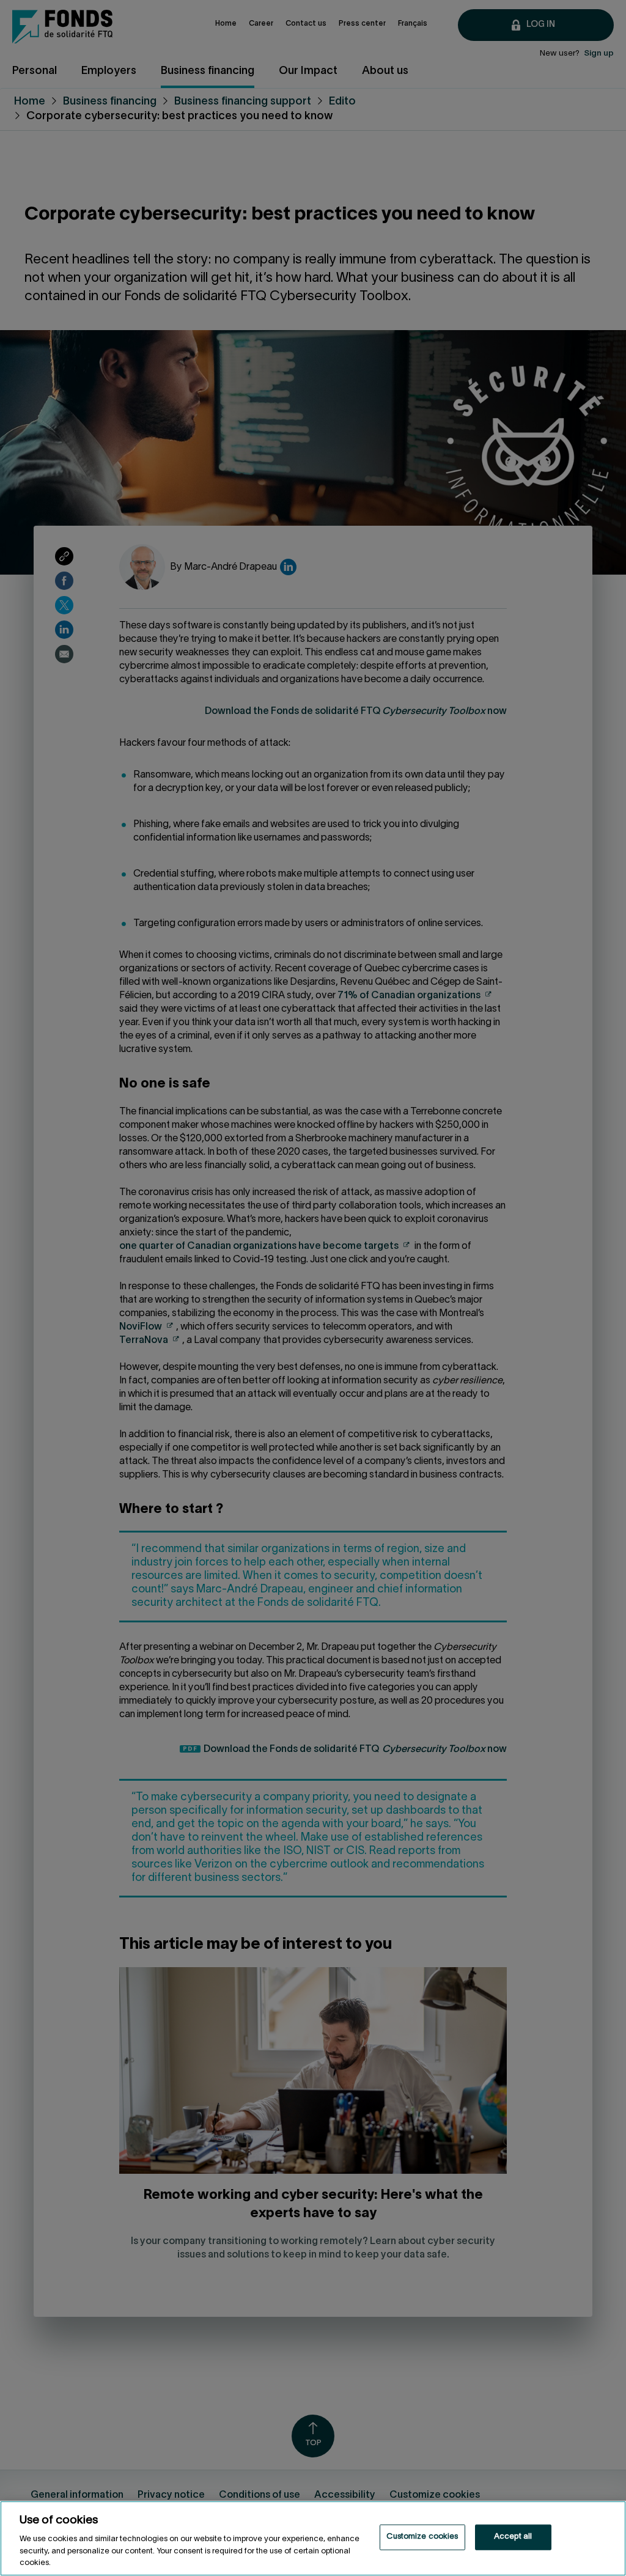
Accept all (513, 2537)
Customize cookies (422, 2537)
